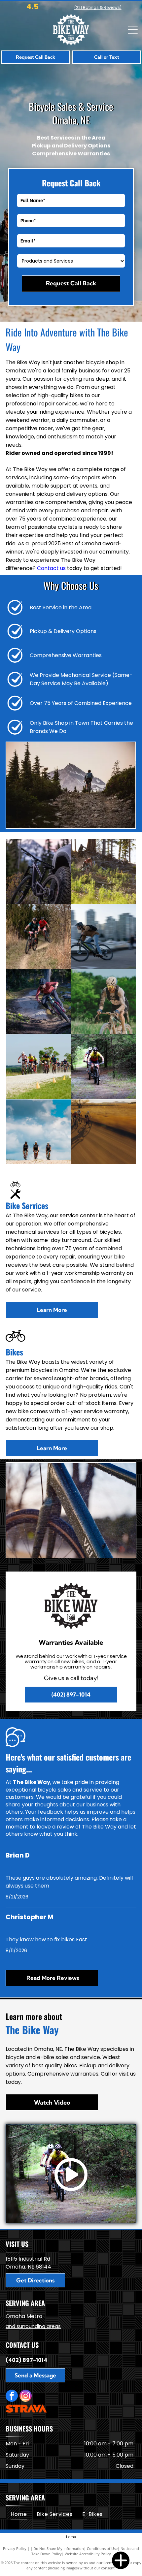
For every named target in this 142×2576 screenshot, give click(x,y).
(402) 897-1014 (26, 2360)
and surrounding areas (33, 2326)
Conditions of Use (102, 2548)
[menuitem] (19, 2514)
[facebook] (12, 2397)
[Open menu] (133, 30)
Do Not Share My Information (59, 2548)
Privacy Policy (15, 2548)
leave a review (55, 1827)
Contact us (51, 568)
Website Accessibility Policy (88, 2554)
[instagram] (26, 2397)
